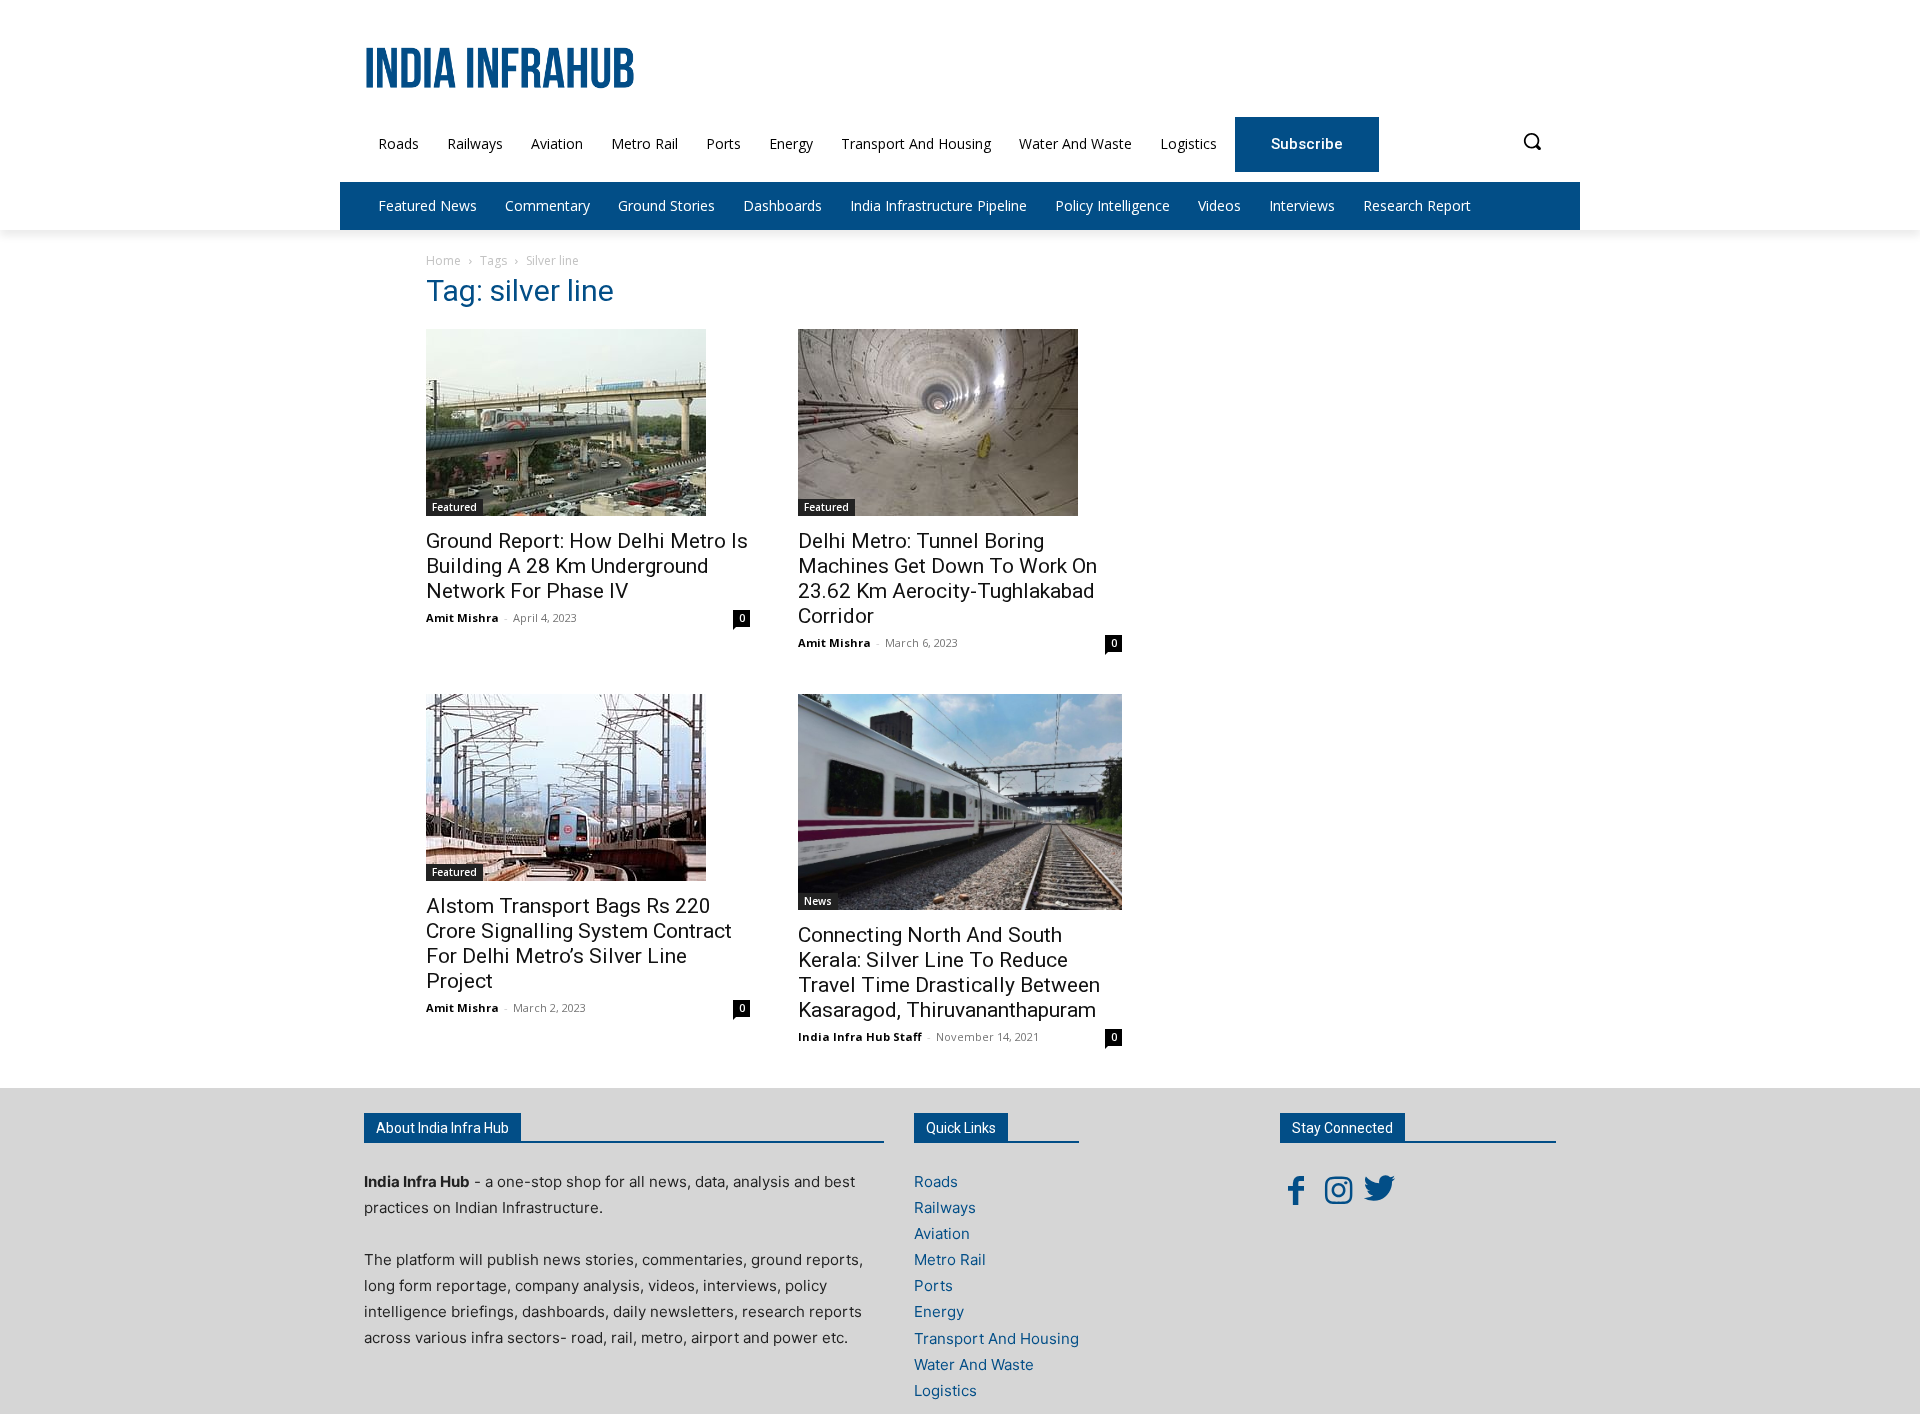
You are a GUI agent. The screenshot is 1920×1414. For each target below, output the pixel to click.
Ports (933, 1285)
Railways (945, 1207)
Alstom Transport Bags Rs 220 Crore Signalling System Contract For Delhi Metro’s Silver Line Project (579, 943)
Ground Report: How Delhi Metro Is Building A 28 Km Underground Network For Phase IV (587, 566)
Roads (936, 1181)
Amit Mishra (462, 617)
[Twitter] (1380, 1190)
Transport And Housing (996, 1338)
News (818, 901)
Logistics (945, 1390)
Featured (454, 507)
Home (443, 260)
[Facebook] (1296, 1190)
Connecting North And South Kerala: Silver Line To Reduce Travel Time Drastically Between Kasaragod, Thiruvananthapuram (949, 972)
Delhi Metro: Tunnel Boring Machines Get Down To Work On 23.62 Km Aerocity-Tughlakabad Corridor (947, 578)
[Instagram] (1338, 1190)
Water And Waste (974, 1364)
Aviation (942, 1233)
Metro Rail (950, 1259)
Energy (939, 1311)
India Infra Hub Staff (860, 1036)
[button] (1532, 141)
